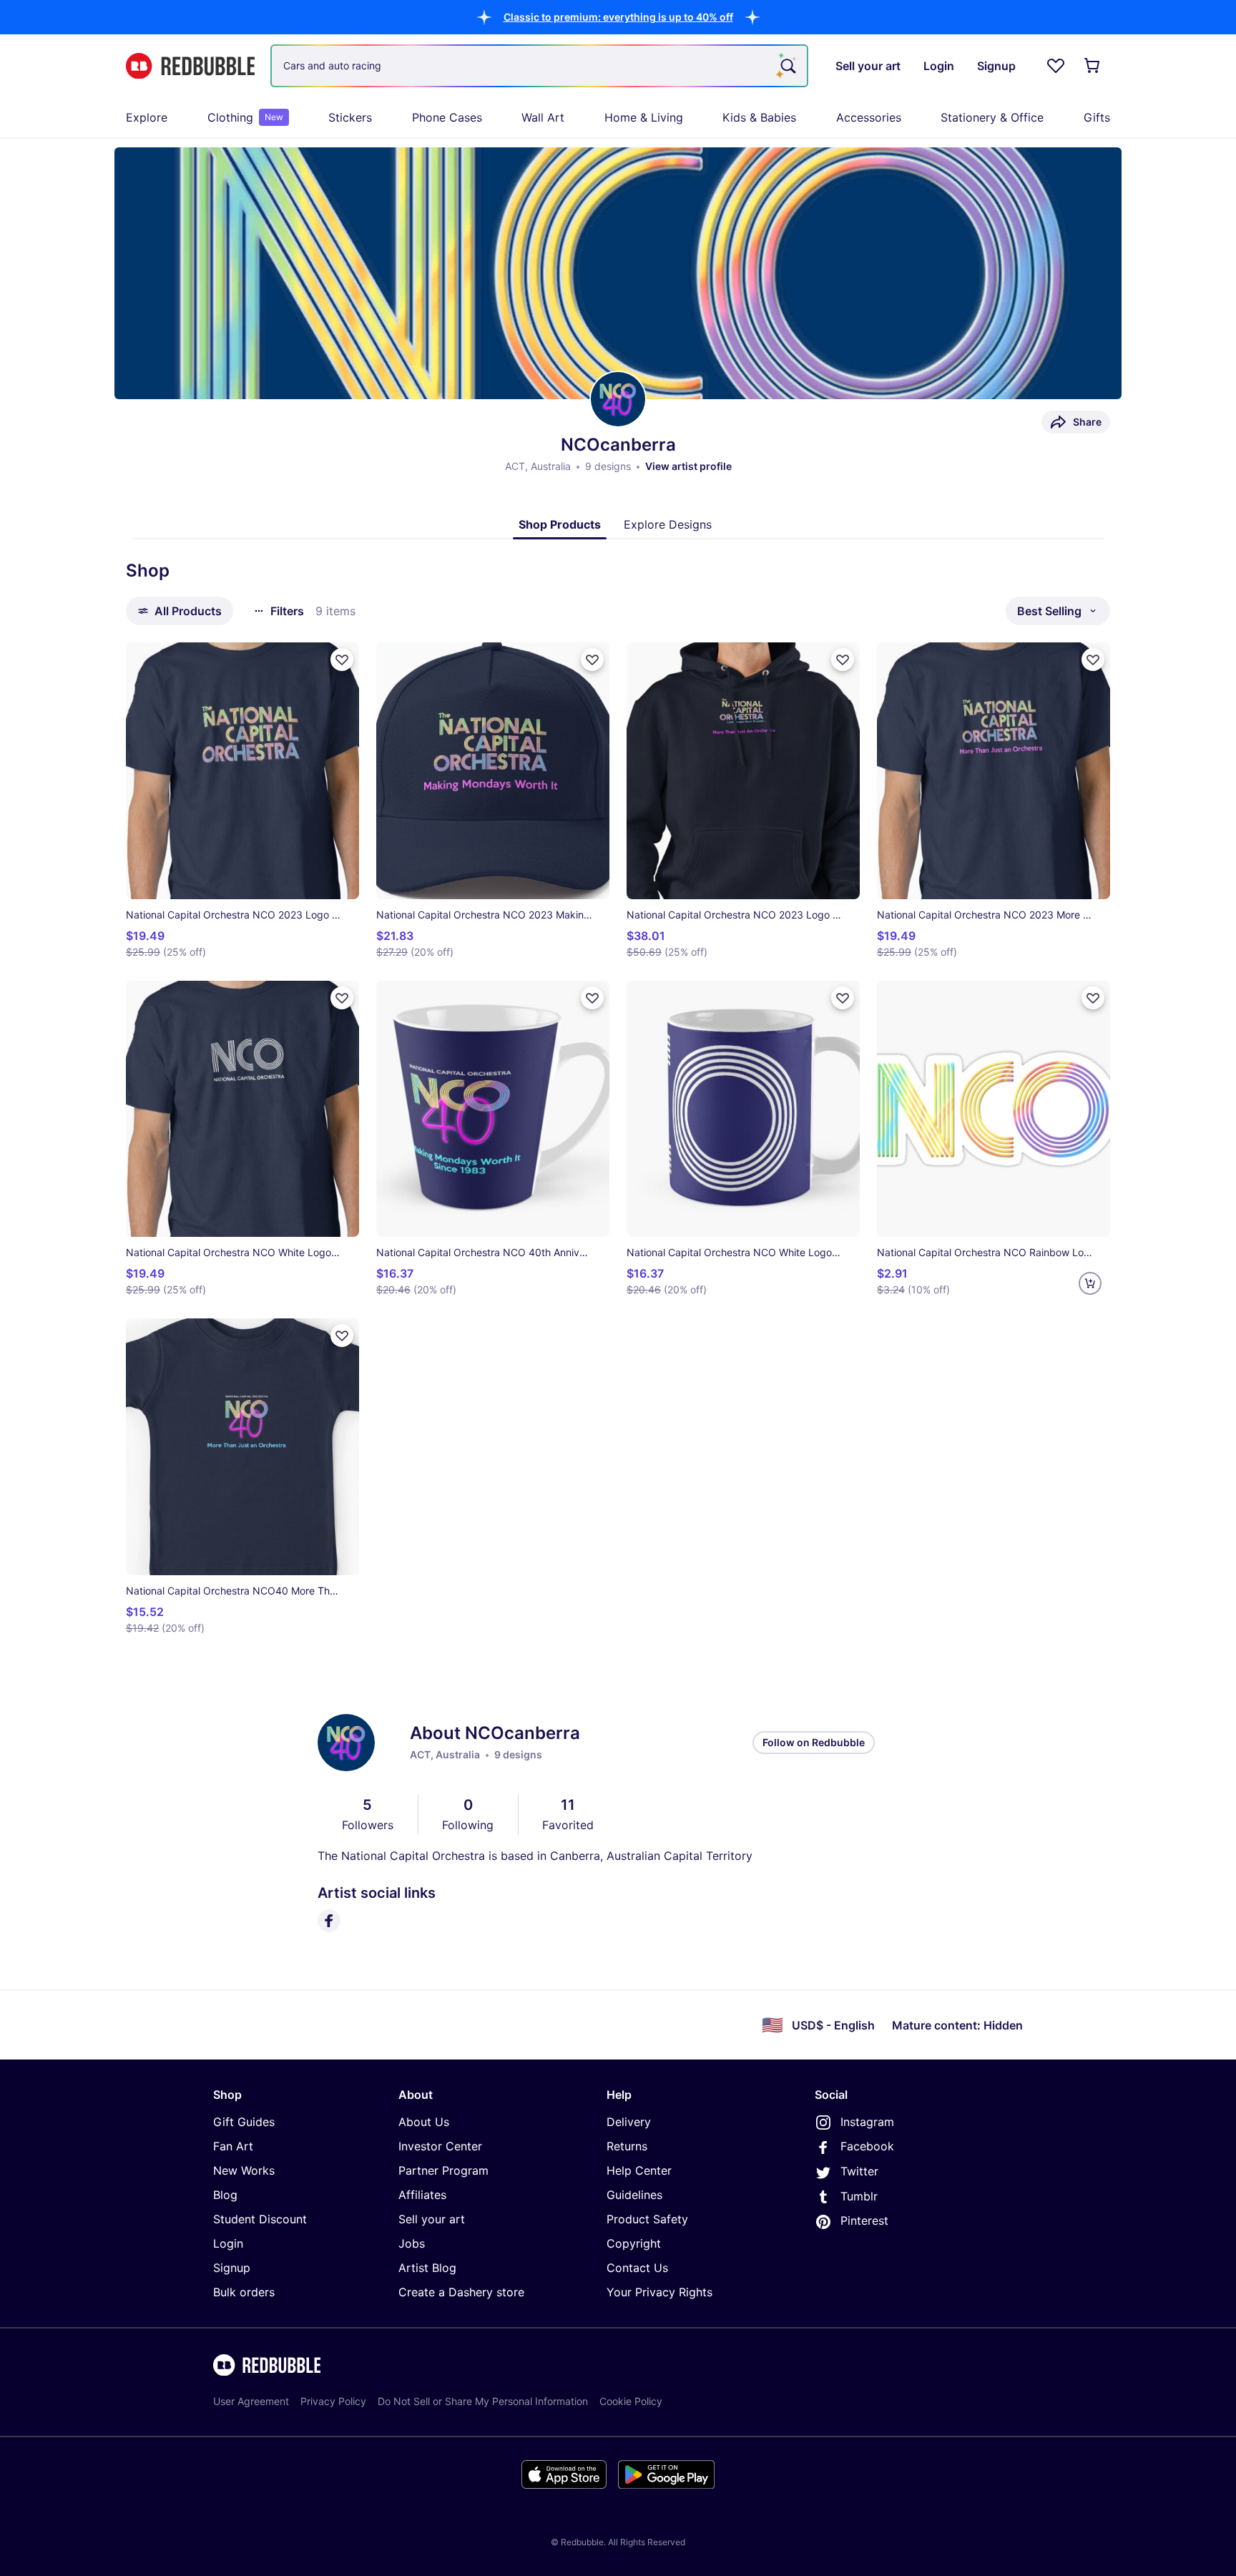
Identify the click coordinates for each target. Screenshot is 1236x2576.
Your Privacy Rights (659, 2292)
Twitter (859, 2171)
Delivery (629, 2122)
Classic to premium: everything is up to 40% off (618, 17)
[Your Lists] (1056, 66)
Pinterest (864, 2220)
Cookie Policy (631, 2401)
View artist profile (688, 466)
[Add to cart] (1090, 1283)
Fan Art (233, 2146)
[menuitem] (147, 117)
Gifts (1097, 117)
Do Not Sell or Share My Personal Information (483, 2401)
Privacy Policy (333, 2401)
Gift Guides (244, 2122)
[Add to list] (342, 660)
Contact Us (637, 2268)
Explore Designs (668, 524)
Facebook (867, 2146)
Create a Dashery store (461, 2292)
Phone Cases (447, 117)
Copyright (634, 2243)
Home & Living (644, 117)
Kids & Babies (759, 117)
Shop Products (560, 524)
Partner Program (443, 2170)
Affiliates (422, 2195)
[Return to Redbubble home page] (190, 66)
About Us (424, 2122)
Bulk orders (244, 2292)
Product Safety (647, 2219)
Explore (147, 117)
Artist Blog (427, 2268)
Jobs (412, 2243)
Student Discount (260, 2219)
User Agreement (251, 2401)
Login (228, 2243)
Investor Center (440, 2146)
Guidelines (634, 2195)
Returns (627, 2146)
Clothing (245, 117)
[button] (618, 17)
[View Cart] (1093, 66)
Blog (225, 2195)
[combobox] (539, 66)
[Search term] (787, 66)
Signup (232, 2268)
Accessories (869, 117)
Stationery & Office (992, 117)
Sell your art (432, 2219)
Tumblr (859, 2196)
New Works (244, 2170)
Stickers (350, 117)
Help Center (639, 2170)
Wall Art (543, 117)
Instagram (867, 2122)
